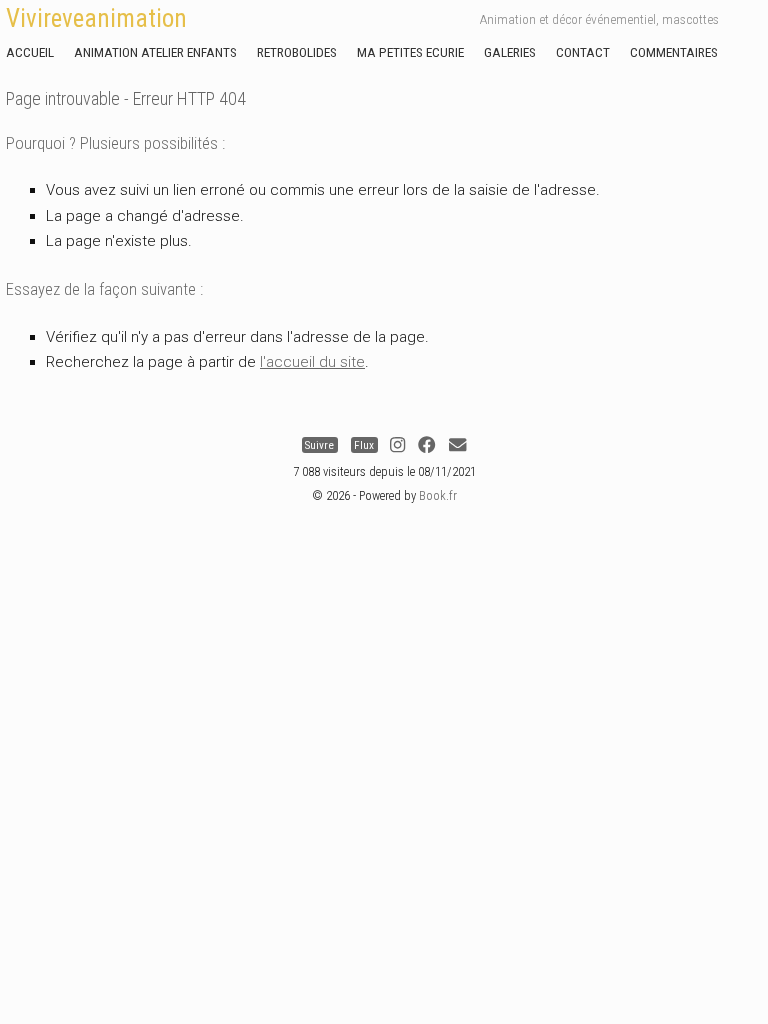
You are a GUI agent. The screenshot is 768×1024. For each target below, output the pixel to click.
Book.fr (438, 495)
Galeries (510, 52)
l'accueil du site (312, 362)
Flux (364, 445)
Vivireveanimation (96, 18)
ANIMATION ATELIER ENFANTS (155, 52)
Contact (583, 52)
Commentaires (674, 52)
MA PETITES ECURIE (410, 52)
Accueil (30, 52)
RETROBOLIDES (297, 52)
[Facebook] (426, 445)
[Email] (457, 445)
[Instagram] (397, 445)
